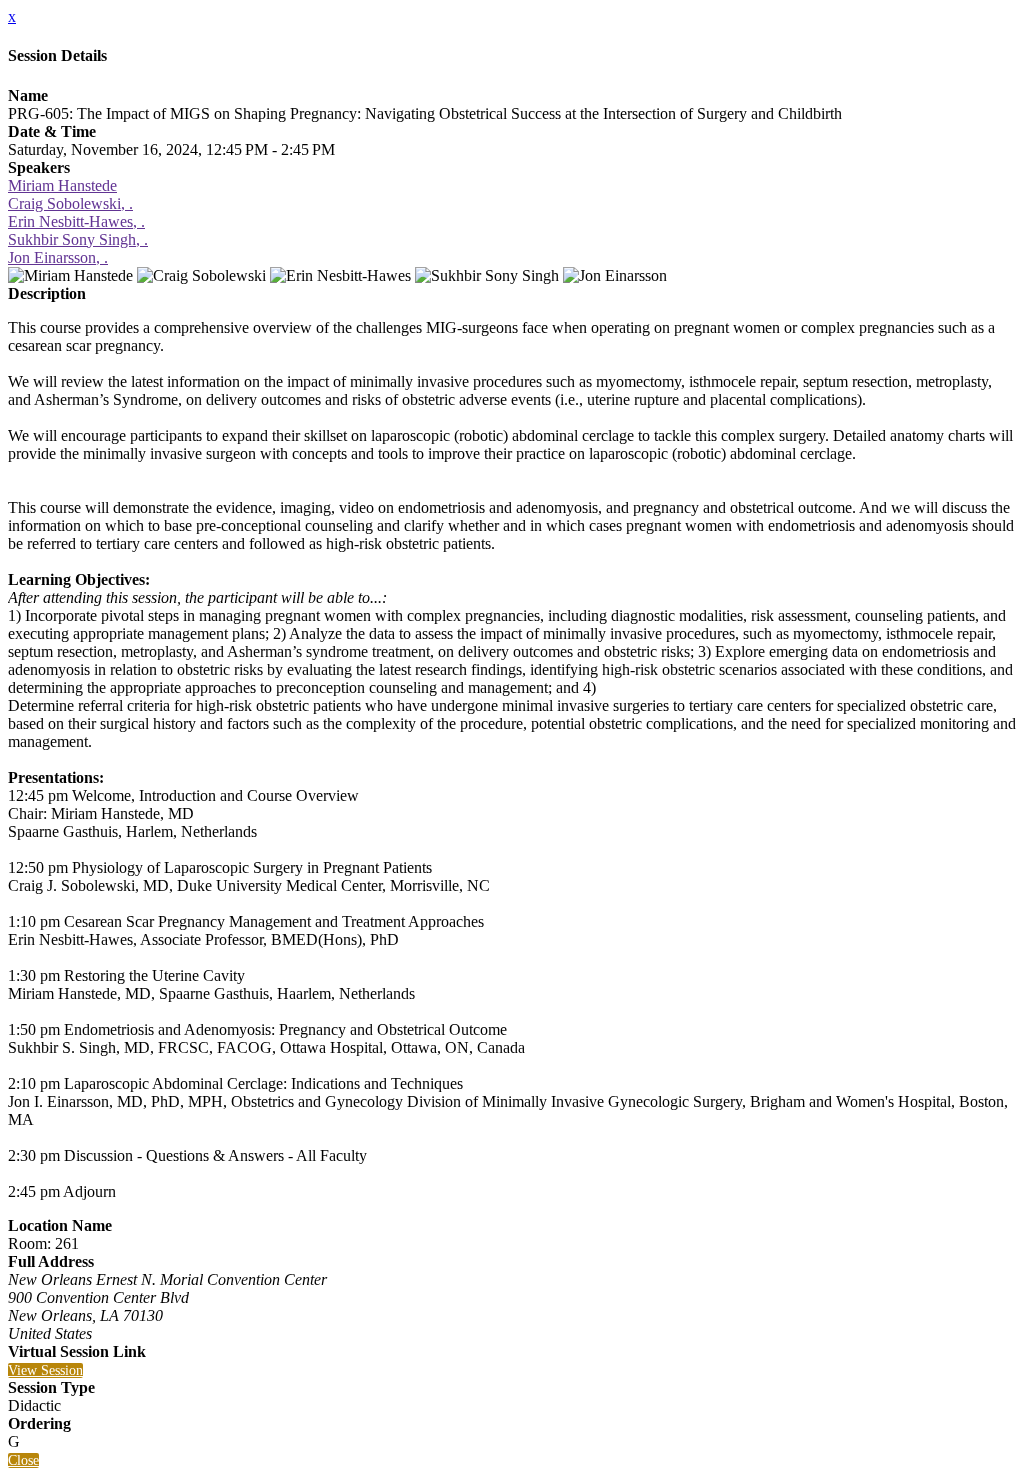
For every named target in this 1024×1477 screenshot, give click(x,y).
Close (23, 1460)
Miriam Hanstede (62, 185)
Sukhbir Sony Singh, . (78, 239)
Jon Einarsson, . (58, 257)
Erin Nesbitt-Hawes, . (76, 221)
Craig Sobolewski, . (70, 203)
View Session (45, 1370)
